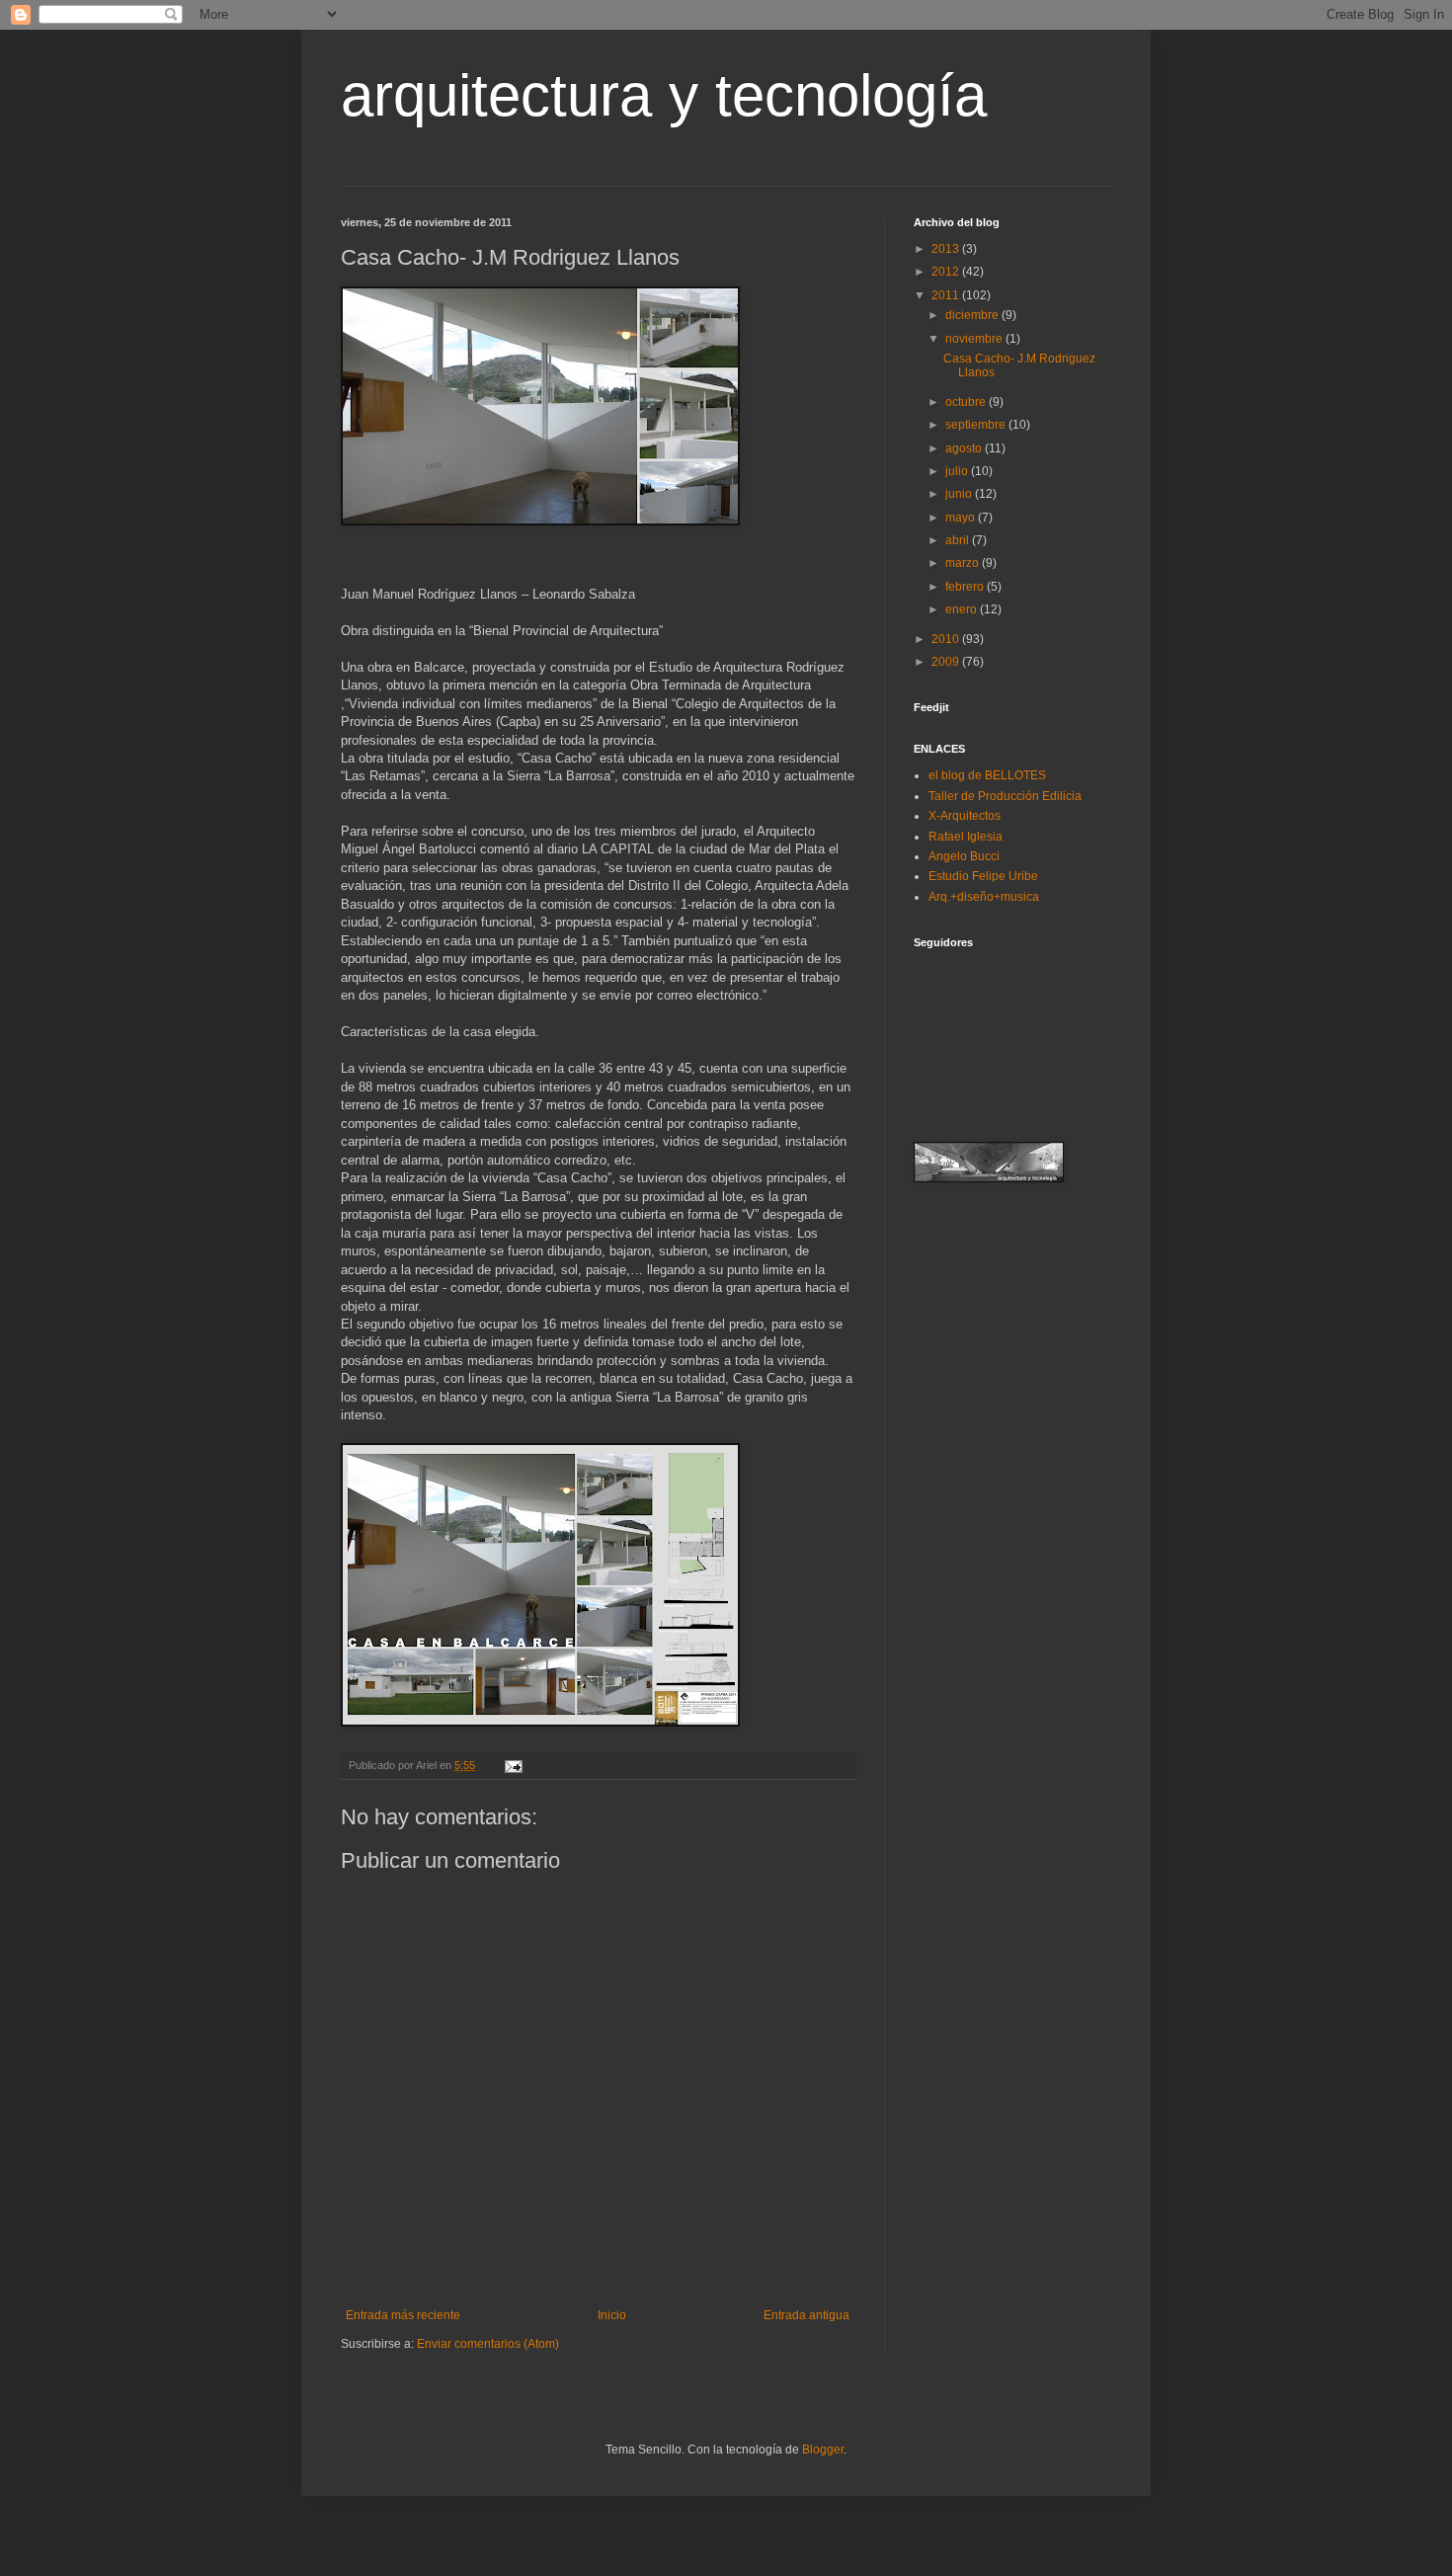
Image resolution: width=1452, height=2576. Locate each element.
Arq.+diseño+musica (984, 897)
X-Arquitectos (965, 816)
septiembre (977, 425)
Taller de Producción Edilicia (1005, 796)
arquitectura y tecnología (664, 95)
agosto (965, 448)
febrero (966, 587)
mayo (962, 518)
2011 (947, 295)
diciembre (973, 315)
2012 (947, 272)
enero (963, 609)
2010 (947, 639)
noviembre (975, 339)
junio (960, 494)
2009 (947, 662)
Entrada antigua (807, 2315)
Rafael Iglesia (966, 837)
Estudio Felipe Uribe (983, 876)
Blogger (823, 2450)
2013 (947, 249)
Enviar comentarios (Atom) (488, 2344)
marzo (964, 563)
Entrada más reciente (403, 2315)
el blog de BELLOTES (987, 775)
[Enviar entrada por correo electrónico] (513, 1765)
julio (958, 471)
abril (959, 540)
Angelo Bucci (964, 856)
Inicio (612, 2315)
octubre (967, 402)
